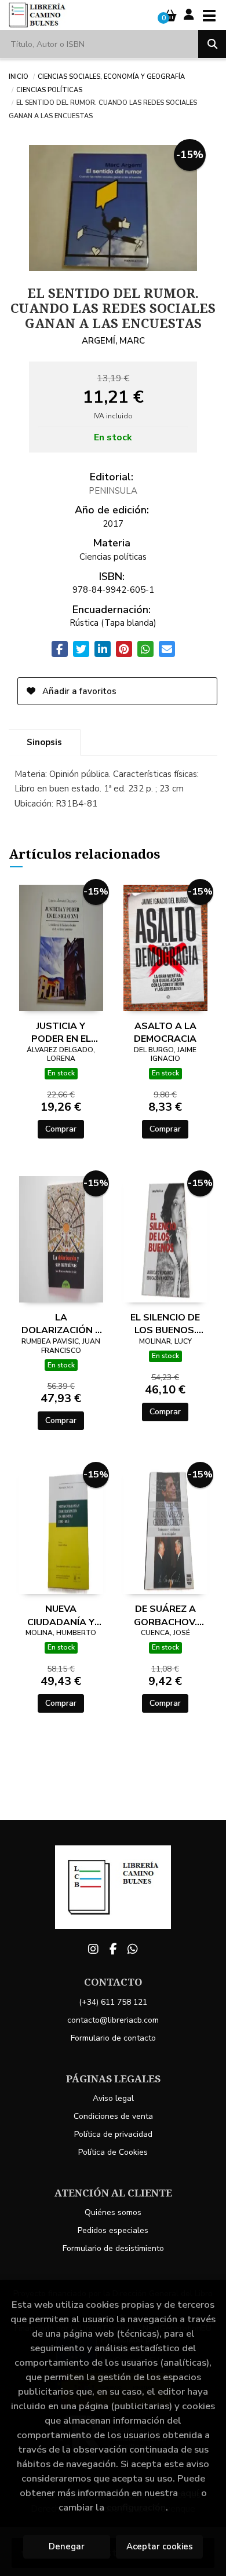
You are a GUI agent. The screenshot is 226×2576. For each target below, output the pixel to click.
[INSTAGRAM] (93, 1949)
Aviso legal (113, 2098)
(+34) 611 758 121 (113, 2002)
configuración (136, 2507)
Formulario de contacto (113, 2038)
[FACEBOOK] (113, 1949)
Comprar (61, 1129)
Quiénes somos (113, 2212)
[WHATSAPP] (133, 1949)
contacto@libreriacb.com (113, 2020)
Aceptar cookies (160, 2546)
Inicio (19, 76)
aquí (189, 2493)
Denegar (67, 2546)
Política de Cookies (113, 2152)
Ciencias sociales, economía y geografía (111, 76)
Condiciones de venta (113, 2116)
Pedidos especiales (113, 2230)
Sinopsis (44, 742)
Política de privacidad (113, 2134)
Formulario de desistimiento (113, 2248)
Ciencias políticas (49, 89)
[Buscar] (212, 44)
